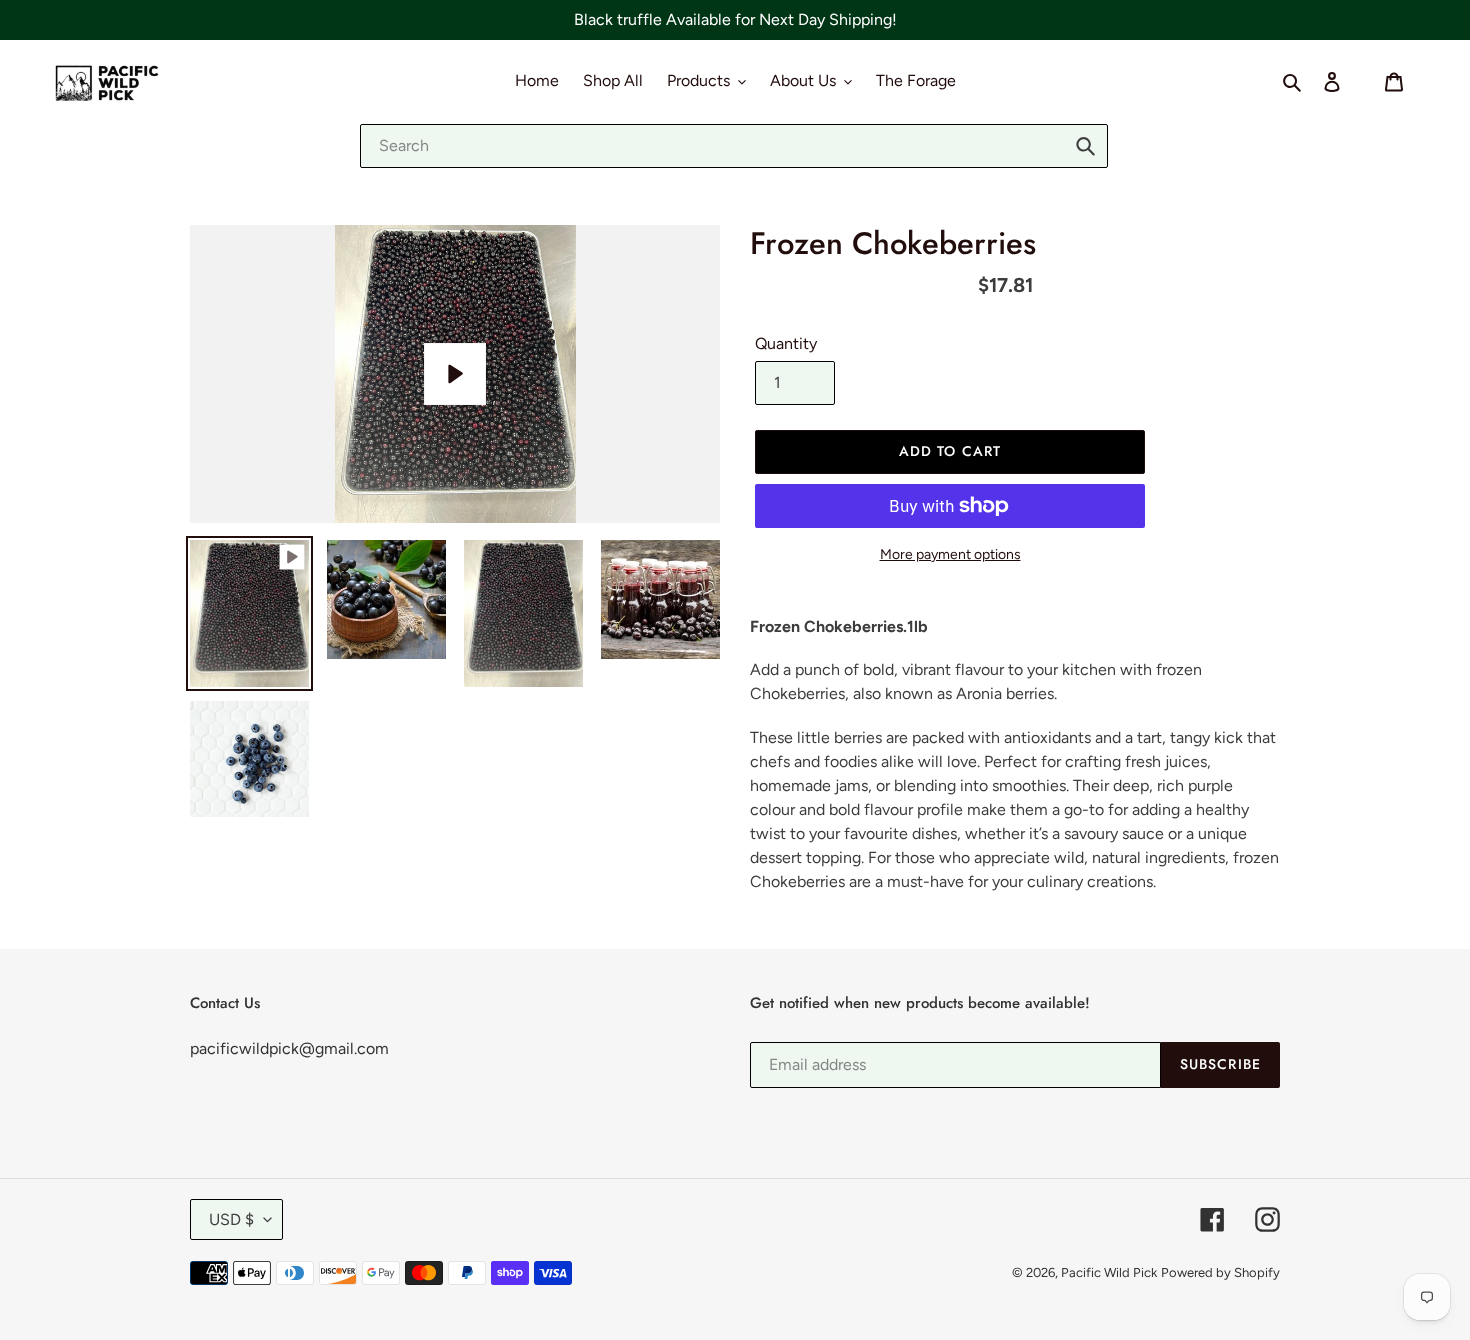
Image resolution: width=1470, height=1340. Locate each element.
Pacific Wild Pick (1109, 1272)
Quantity (786, 343)
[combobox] (734, 146)
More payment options (950, 554)
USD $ (231, 1219)
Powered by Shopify (1220, 1272)
